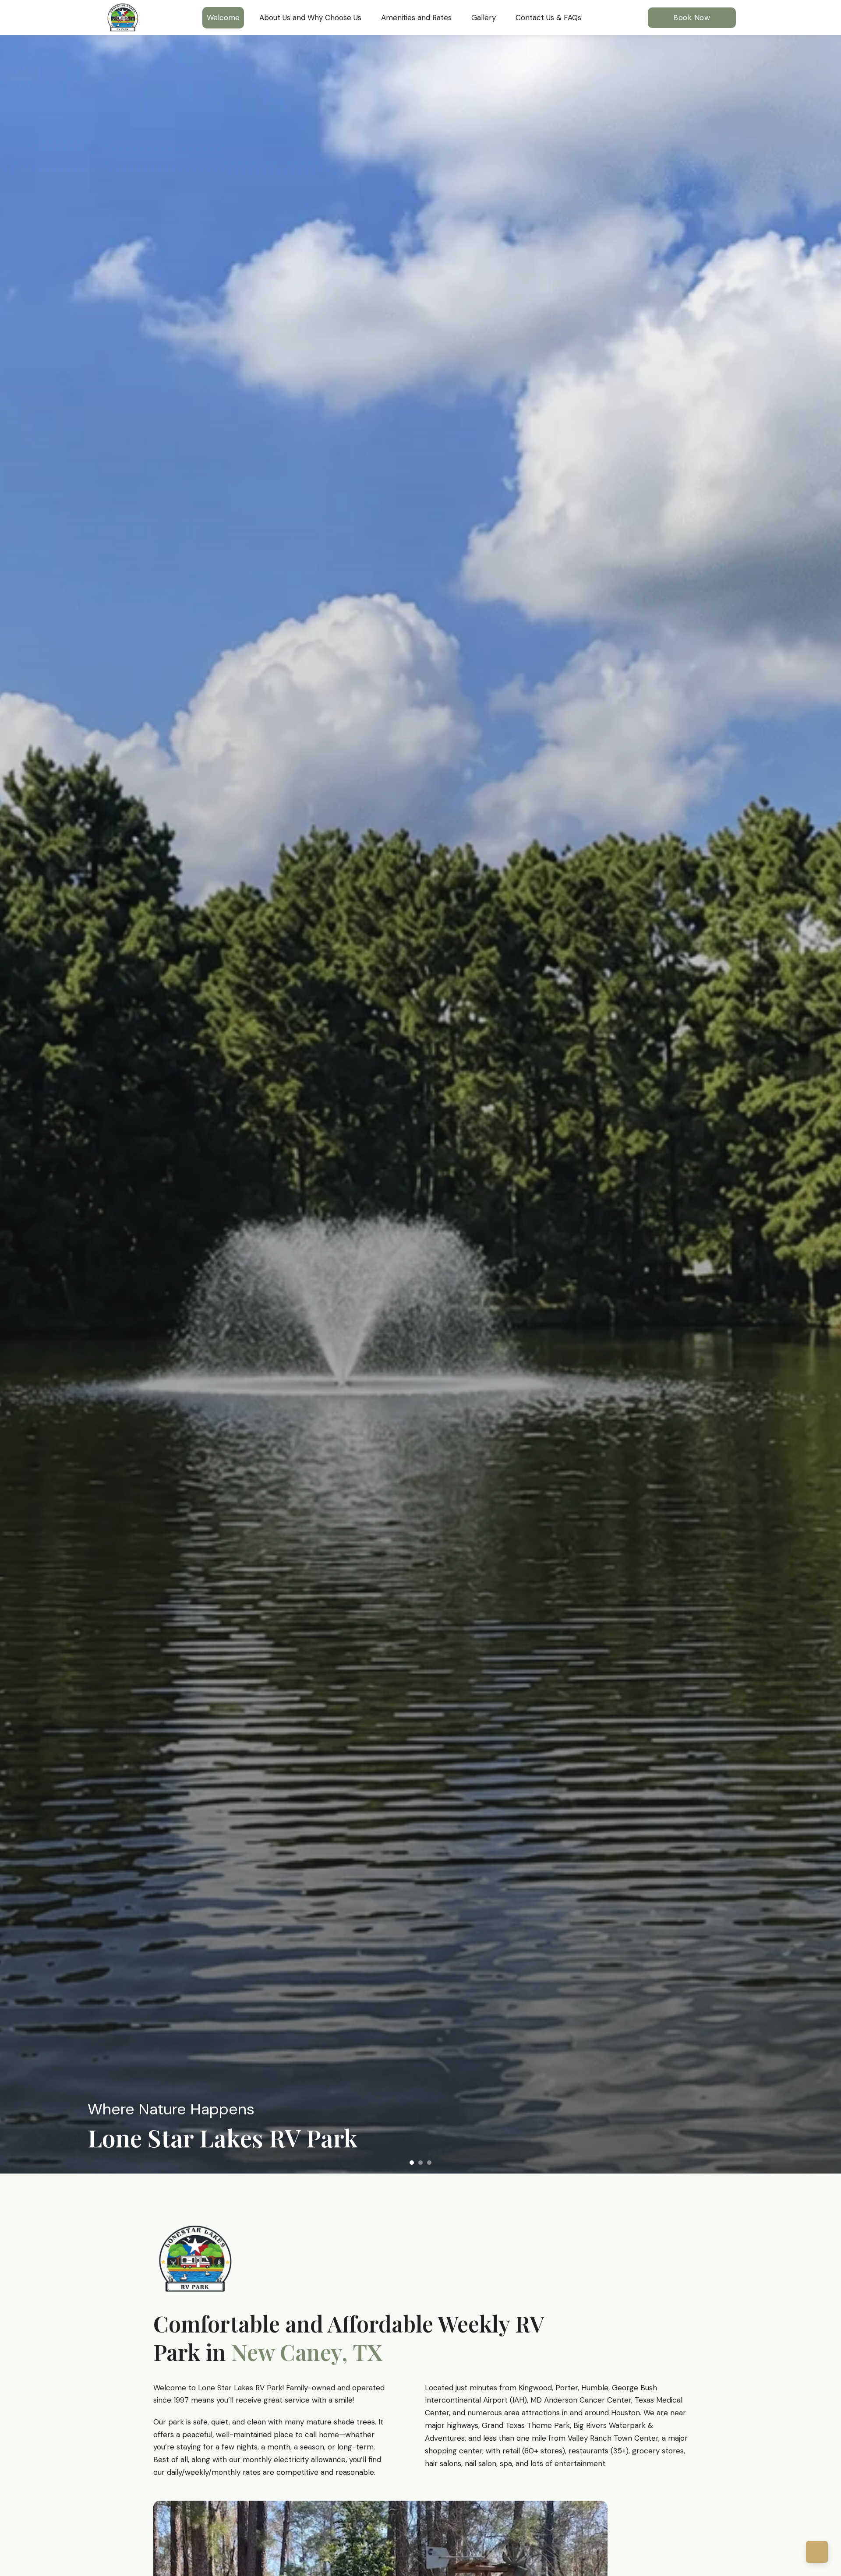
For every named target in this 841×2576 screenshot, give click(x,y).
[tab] (412, 2163)
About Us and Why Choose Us (310, 18)
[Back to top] (817, 2552)
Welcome (223, 18)
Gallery (484, 18)
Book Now (692, 18)
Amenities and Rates (416, 18)
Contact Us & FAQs (548, 18)
